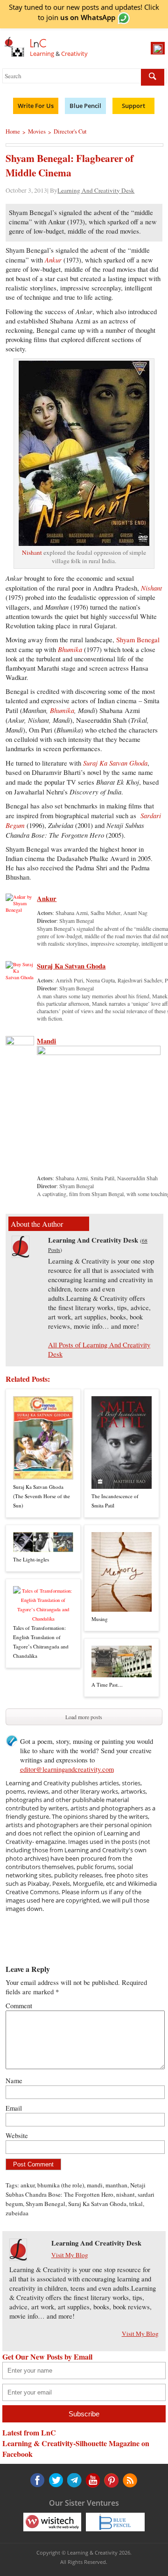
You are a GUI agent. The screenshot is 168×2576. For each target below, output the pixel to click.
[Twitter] (56, 2480)
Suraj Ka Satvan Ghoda (71, 966)
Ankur (47, 898)
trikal (136, 2204)
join (81, 17)
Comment (19, 2006)
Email (14, 2108)
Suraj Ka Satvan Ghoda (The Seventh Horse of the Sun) (42, 1496)
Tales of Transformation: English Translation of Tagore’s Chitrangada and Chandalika (41, 1642)
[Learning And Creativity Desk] (21, 1255)
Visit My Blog (70, 2255)
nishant (126, 2194)
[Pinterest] (92, 2480)
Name (14, 2081)
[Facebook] (37, 2480)
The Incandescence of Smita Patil (115, 1501)
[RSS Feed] (110, 2480)
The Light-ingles (31, 1559)
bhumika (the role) (61, 2185)
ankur (28, 2185)
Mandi (46, 1041)
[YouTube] (74, 2480)
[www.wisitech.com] (52, 2521)
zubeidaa (17, 2213)
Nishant (32, 552)
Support (133, 106)
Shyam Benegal (138, 640)
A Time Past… (107, 1685)
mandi (95, 2185)
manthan (116, 2185)
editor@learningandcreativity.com (67, 1769)
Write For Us (36, 106)
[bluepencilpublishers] (115, 2521)
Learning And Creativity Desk (96, 190)
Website (17, 2135)
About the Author (37, 1224)
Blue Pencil (85, 106)
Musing (100, 1619)
